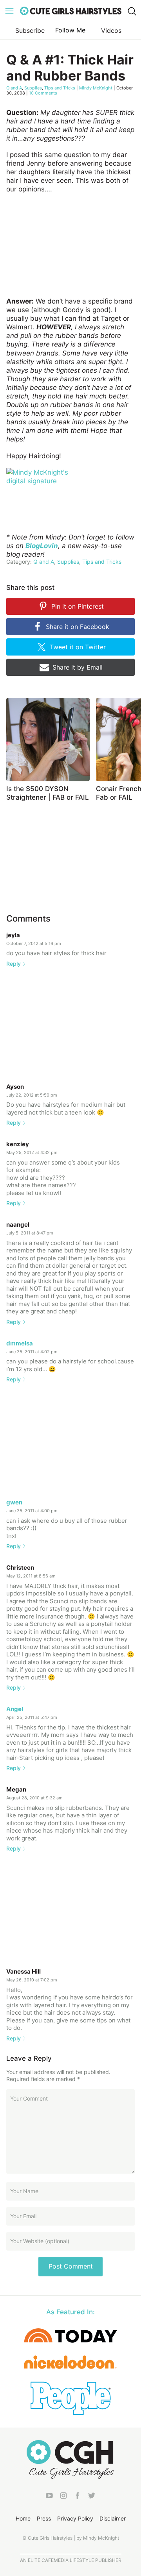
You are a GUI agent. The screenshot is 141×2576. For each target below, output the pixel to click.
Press (44, 2518)
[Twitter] (92, 2497)
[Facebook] (78, 2497)
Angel (15, 1709)
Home (23, 2518)
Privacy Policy (75, 2518)
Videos (111, 30)
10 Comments (43, 93)
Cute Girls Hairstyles (70, 11)
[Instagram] (63, 2497)
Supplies (33, 88)
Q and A (14, 88)
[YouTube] (49, 2497)
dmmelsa (20, 1343)
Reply (14, 964)
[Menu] (9, 11)
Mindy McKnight (96, 88)
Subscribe (30, 30)
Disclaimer (113, 2518)
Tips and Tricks (60, 88)
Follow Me (70, 30)
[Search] (132, 11)
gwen (14, 1502)
